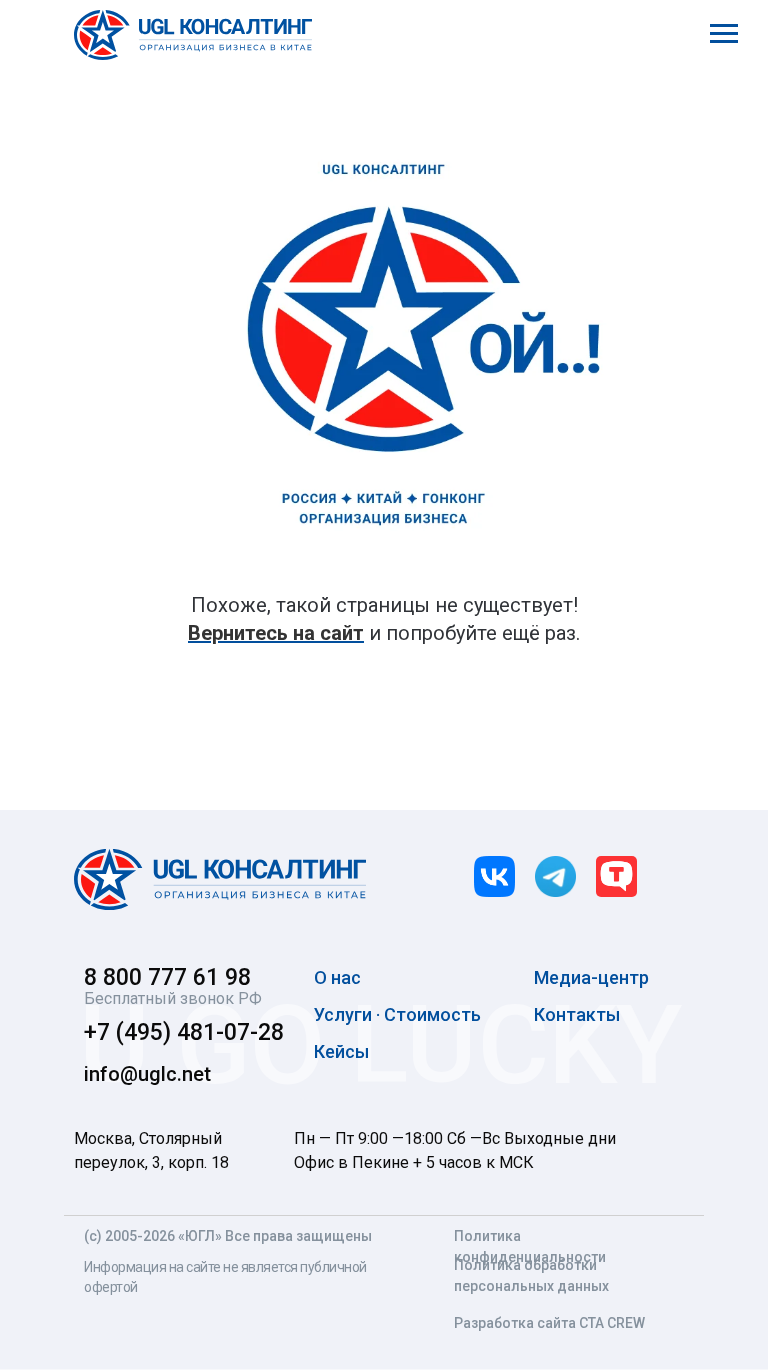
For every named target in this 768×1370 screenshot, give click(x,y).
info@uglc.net (147, 1074)
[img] (220, 879)
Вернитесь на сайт (276, 633)
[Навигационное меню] (724, 34)
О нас (337, 977)
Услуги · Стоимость (397, 1014)
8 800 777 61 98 (167, 977)
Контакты (577, 1014)
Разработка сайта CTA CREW (549, 1323)
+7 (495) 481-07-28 (184, 1032)
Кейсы (341, 1051)
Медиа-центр (591, 977)
